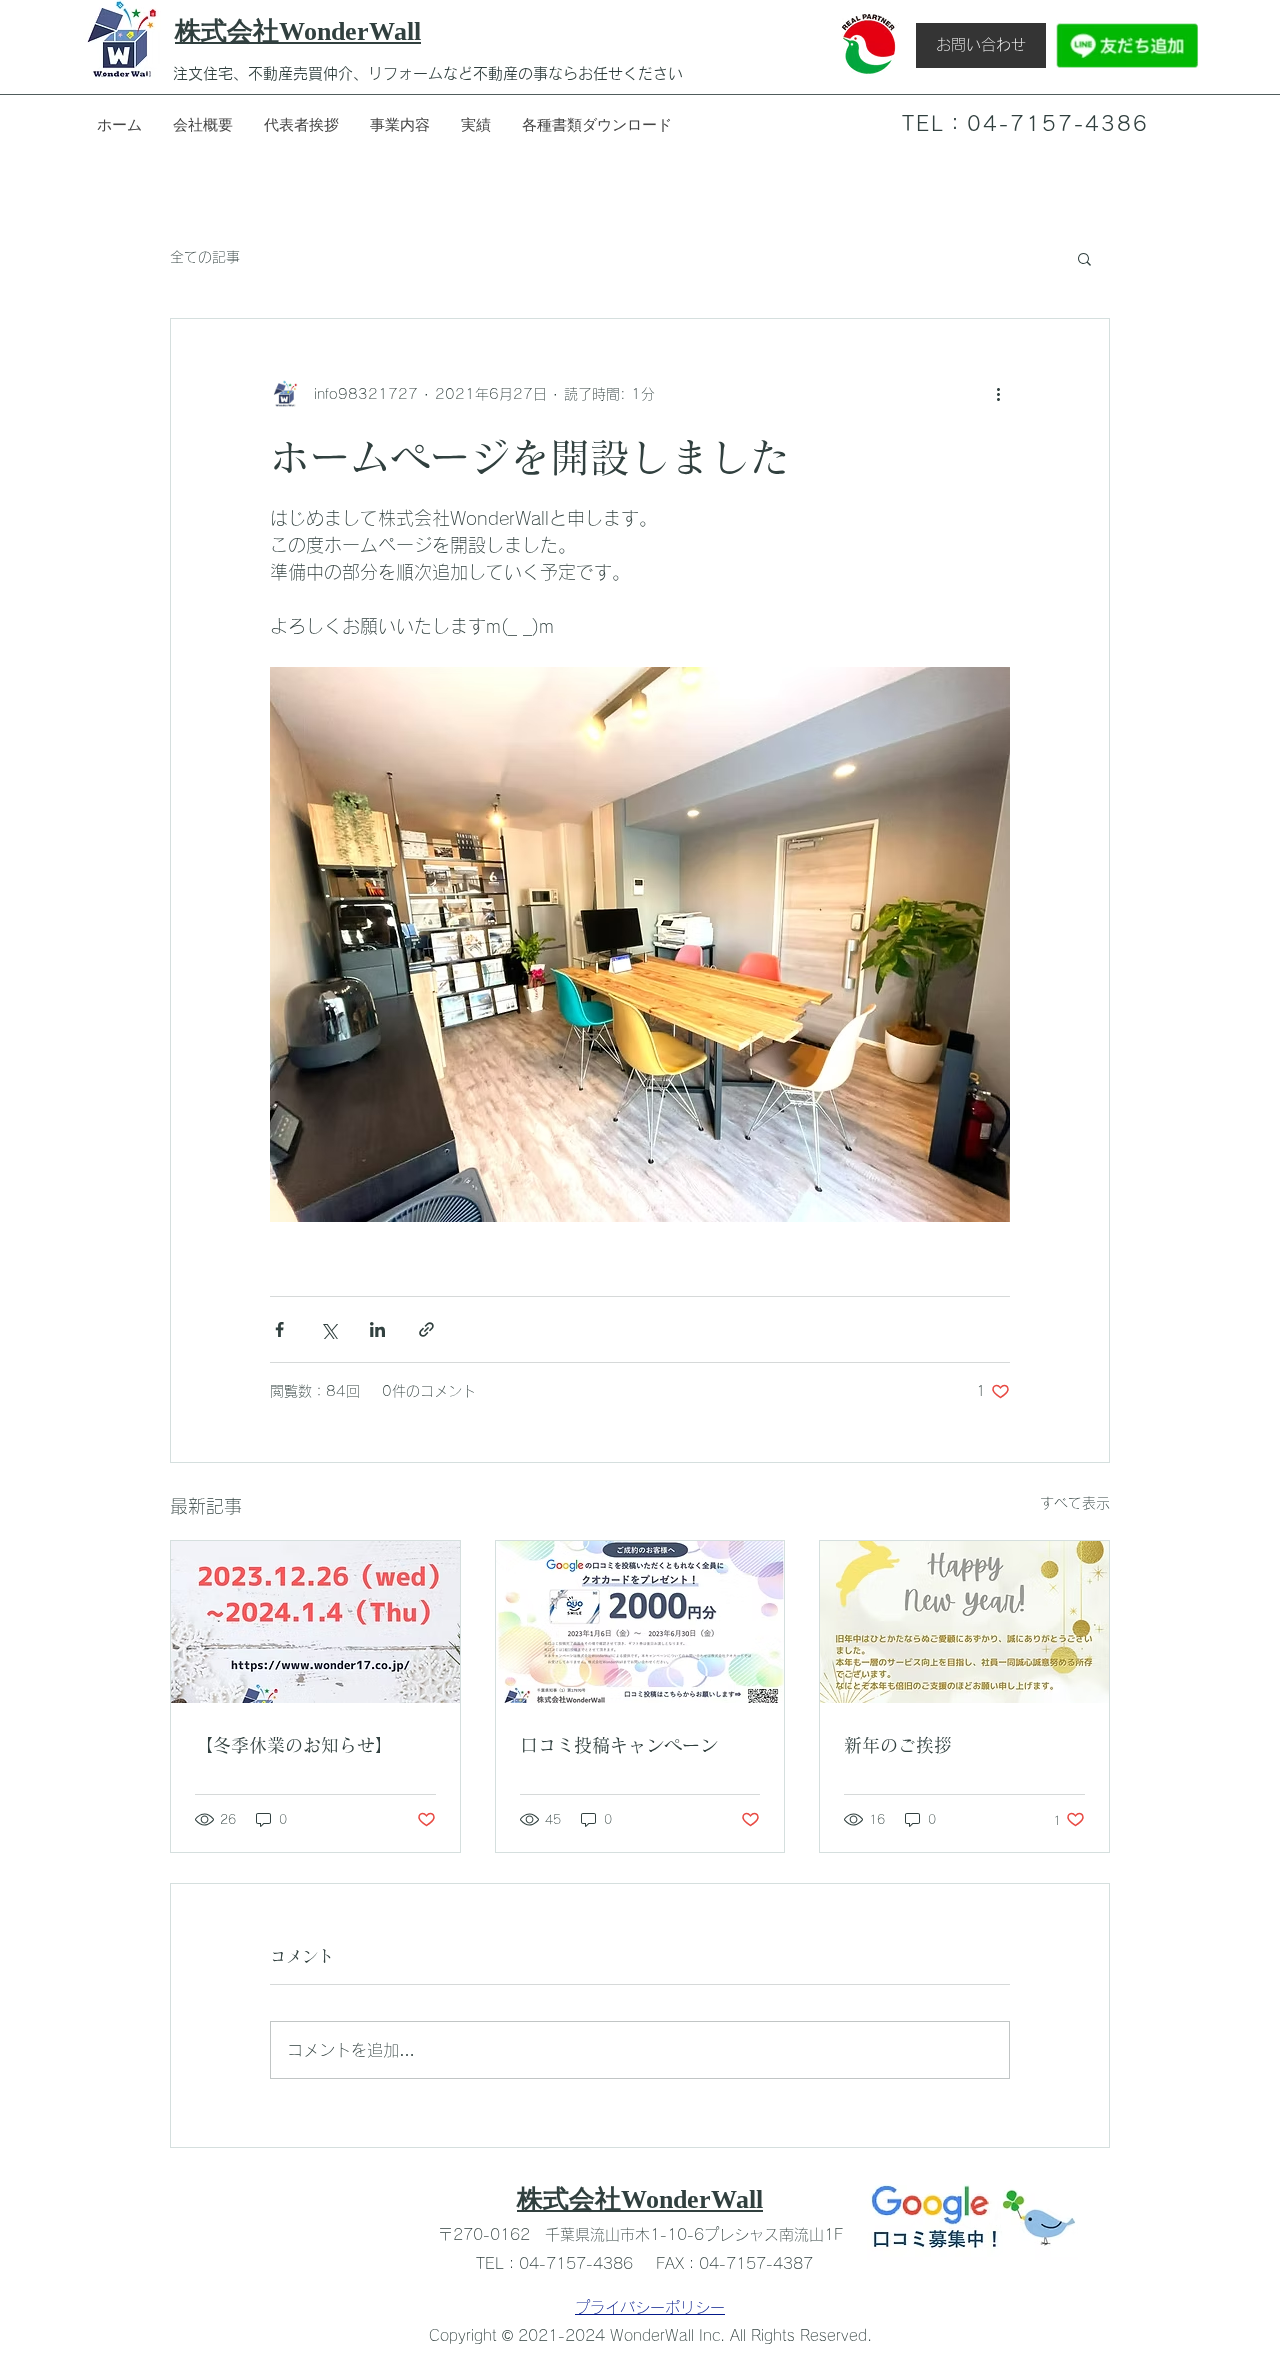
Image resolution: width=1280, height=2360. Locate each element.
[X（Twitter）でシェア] (328, 1329)
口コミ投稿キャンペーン (619, 1745)
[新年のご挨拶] (964, 1622)
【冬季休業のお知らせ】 (294, 1745)
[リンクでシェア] (426, 1329)
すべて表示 (1075, 1503)
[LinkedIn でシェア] (377, 1329)
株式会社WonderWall (640, 2199)
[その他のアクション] (998, 395)
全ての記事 (205, 257)
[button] (1084, 258)
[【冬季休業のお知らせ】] (315, 1622)
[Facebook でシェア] (279, 1329)
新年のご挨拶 (898, 1745)
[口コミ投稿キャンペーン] (640, 1622)
